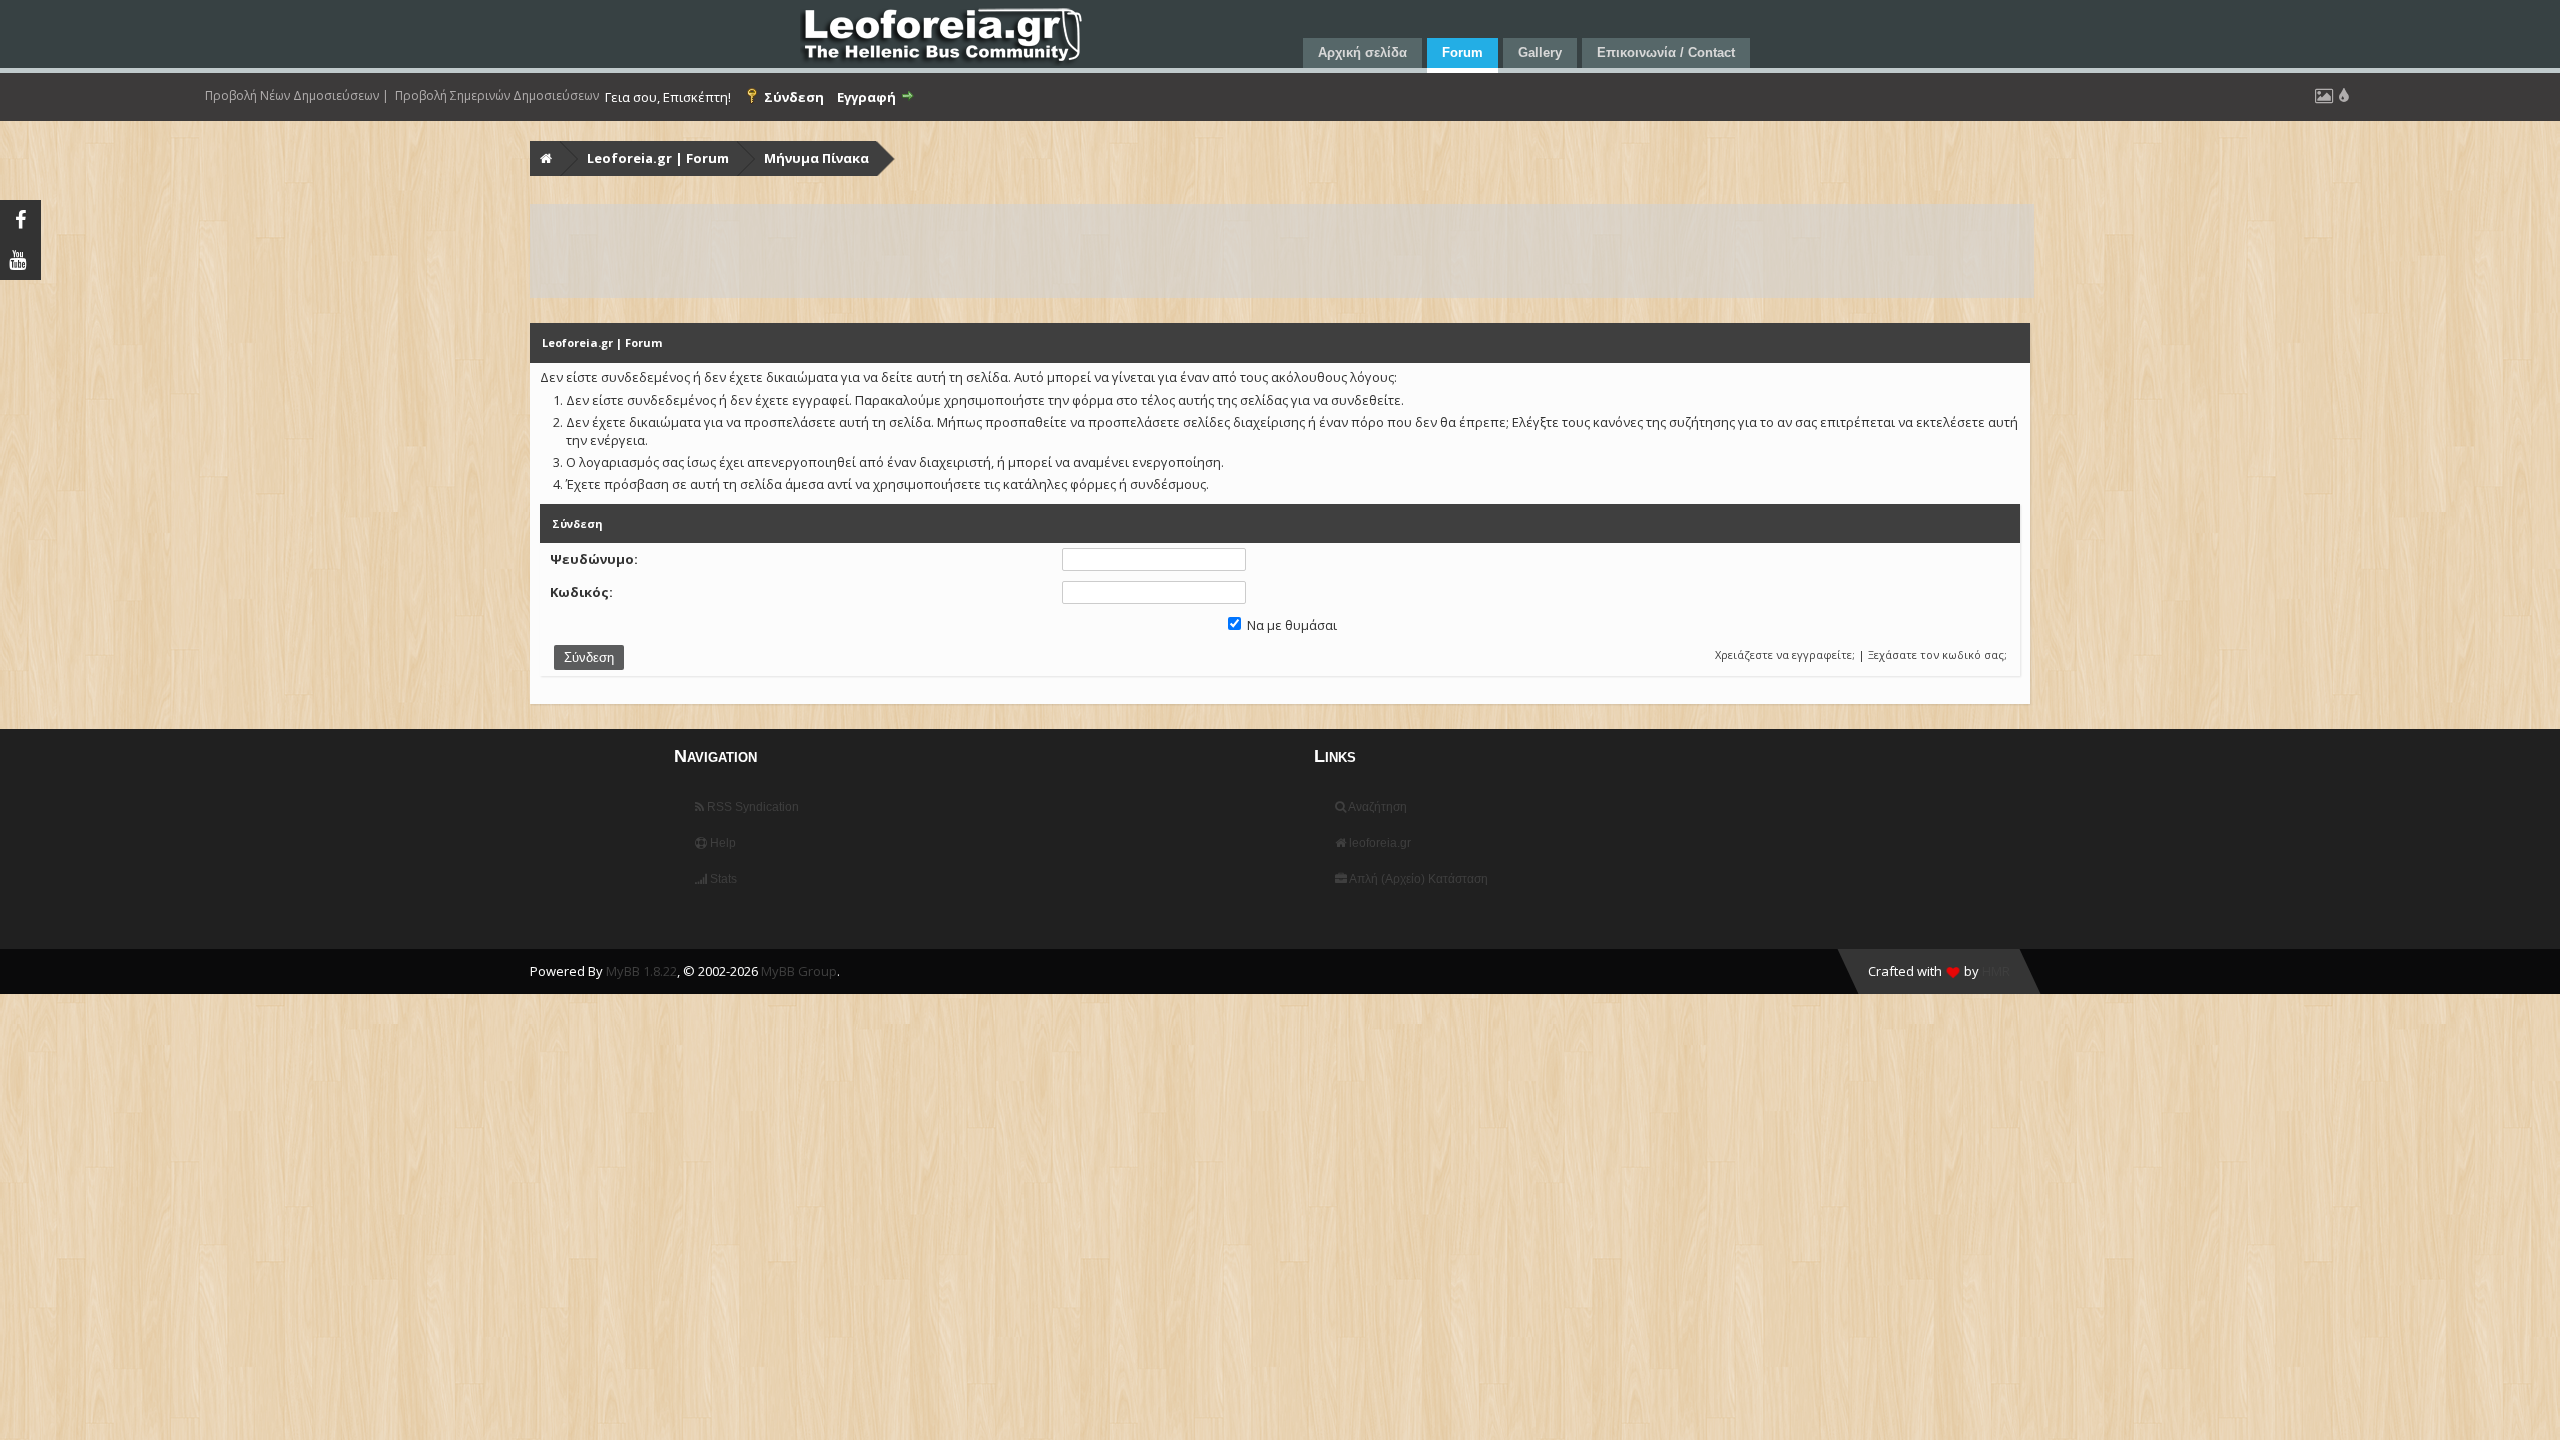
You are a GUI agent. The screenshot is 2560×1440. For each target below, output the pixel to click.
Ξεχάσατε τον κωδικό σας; (1937, 654)
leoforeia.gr (1378, 843)
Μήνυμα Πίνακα (816, 158)
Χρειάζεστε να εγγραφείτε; (1785, 654)
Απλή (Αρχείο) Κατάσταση (1417, 879)
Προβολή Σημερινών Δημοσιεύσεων (497, 96)
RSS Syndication (751, 807)
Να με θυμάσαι (1290, 625)
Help (721, 843)
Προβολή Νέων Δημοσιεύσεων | (297, 96)
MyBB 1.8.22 (641, 971)
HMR (1996, 971)
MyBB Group (799, 971)
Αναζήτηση (1376, 807)
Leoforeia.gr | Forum (658, 158)
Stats (722, 879)
